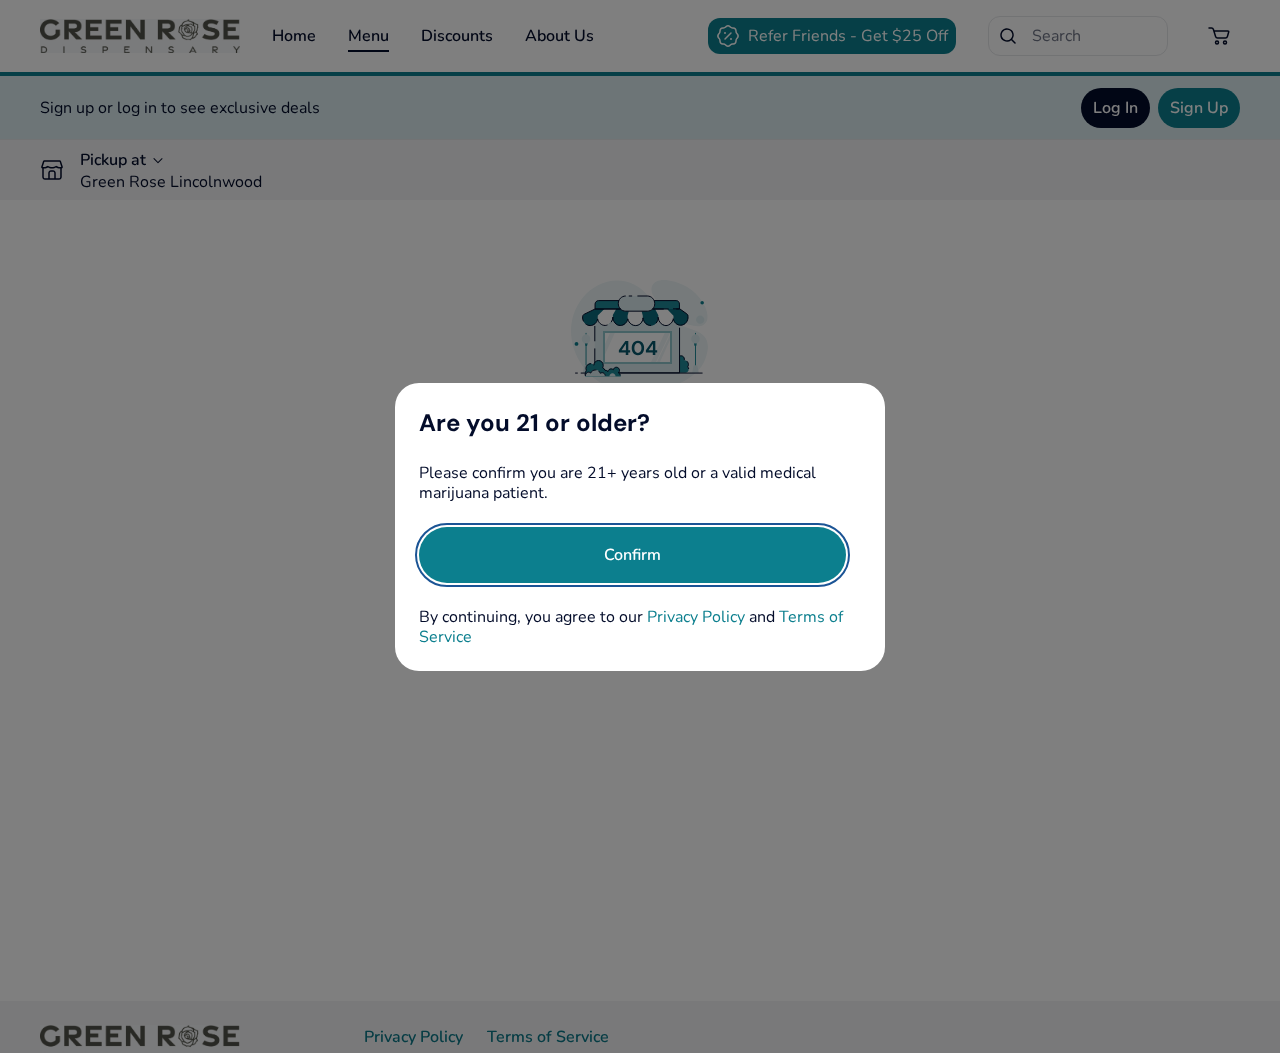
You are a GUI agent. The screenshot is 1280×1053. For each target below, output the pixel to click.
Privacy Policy (696, 617)
